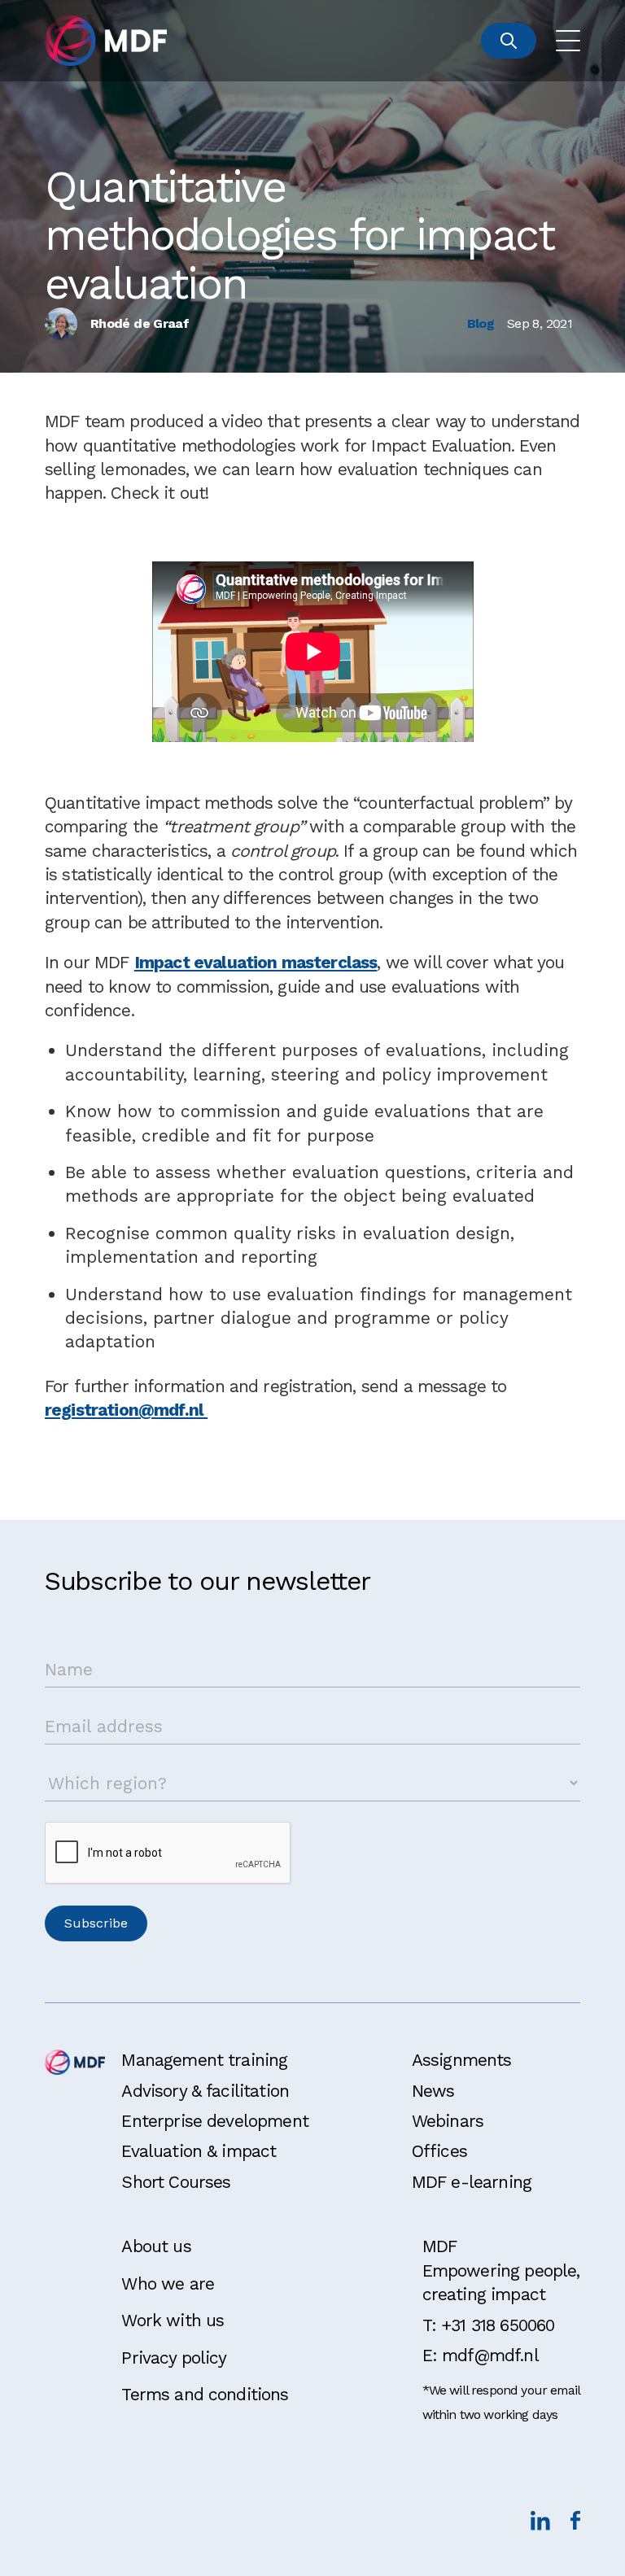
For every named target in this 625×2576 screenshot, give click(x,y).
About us (156, 2246)
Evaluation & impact (199, 2151)
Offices (439, 2151)
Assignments (462, 2060)
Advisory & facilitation (205, 2091)
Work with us (173, 2320)
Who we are (168, 2283)
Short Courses (176, 2182)
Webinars (448, 2121)
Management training (204, 2060)
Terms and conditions (205, 2394)
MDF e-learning (472, 2182)
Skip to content (63, 18)
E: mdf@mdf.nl (481, 2355)
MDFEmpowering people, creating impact (501, 2270)
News (433, 2091)
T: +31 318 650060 (489, 2325)
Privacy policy (174, 2358)
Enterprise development (215, 2121)
